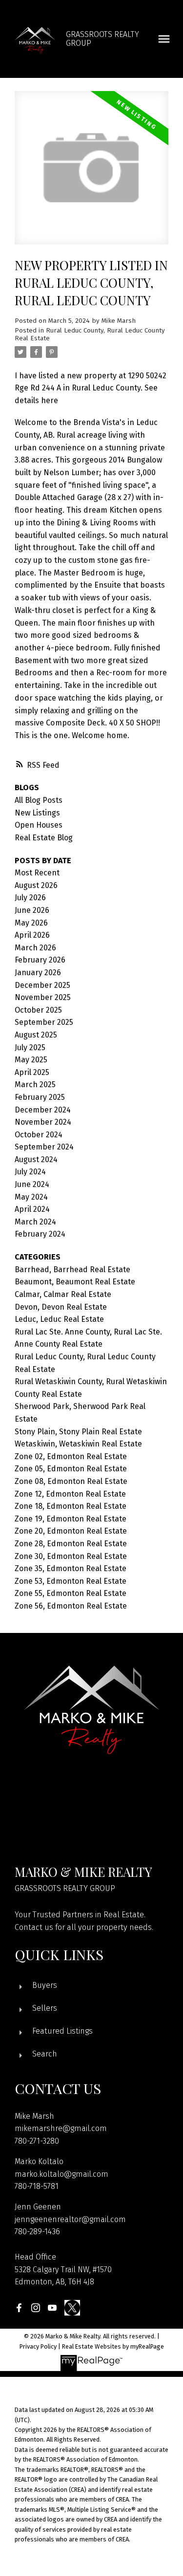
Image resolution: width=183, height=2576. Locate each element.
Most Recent (37, 873)
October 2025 (38, 1010)
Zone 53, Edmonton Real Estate (71, 1581)
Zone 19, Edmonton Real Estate (71, 1519)
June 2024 (32, 1184)
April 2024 (32, 1209)
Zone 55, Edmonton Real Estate (71, 1593)
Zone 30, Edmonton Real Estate (71, 1556)
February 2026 (40, 960)
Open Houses (39, 825)
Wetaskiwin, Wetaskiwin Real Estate (78, 1444)
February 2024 (40, 1234)
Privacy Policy (38, 2346)
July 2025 (30, 1047)
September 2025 (44, 1022)
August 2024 (36, 1159)
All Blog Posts (39, 800)
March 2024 (35, 1222)
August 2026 (36, 885)
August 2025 (36, 1035)
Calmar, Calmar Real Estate (63, 1294)
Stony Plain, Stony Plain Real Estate (78, 1432)
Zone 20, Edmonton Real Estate (71, 1531)
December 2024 (43, 1110)
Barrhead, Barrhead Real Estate (72, 1269)
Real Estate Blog (44, 838)
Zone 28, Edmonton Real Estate (71, 1544)
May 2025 (31, 1060)
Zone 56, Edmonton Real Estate (71, 1606)
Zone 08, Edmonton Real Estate (71, 1481)
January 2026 (38, 973)
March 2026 (35, 948)
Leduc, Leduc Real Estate (59, 1319)
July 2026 (30, 898)
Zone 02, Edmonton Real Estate (71, 1456)
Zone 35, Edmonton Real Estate (71, 1568)
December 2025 (42, 985)
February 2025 (40, 1097)
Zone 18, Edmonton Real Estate (71, 1506)
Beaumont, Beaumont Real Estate (75, 1282)
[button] (19, 2308)
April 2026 (32, 935)
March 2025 (35, 1084)
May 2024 (31, 1197)
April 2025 (32, 1072)
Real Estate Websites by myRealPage (113, 2346)
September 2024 (44, 1147)
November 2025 (43, 997)
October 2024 (39, 1135)
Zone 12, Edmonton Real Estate (70, 1494)
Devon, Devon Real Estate (61, 1307)
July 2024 (30, 1172)
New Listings (37, 813)
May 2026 (31, 923)
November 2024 (43, 1122)
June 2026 (32, 910)
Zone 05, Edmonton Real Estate (71, 1469)
